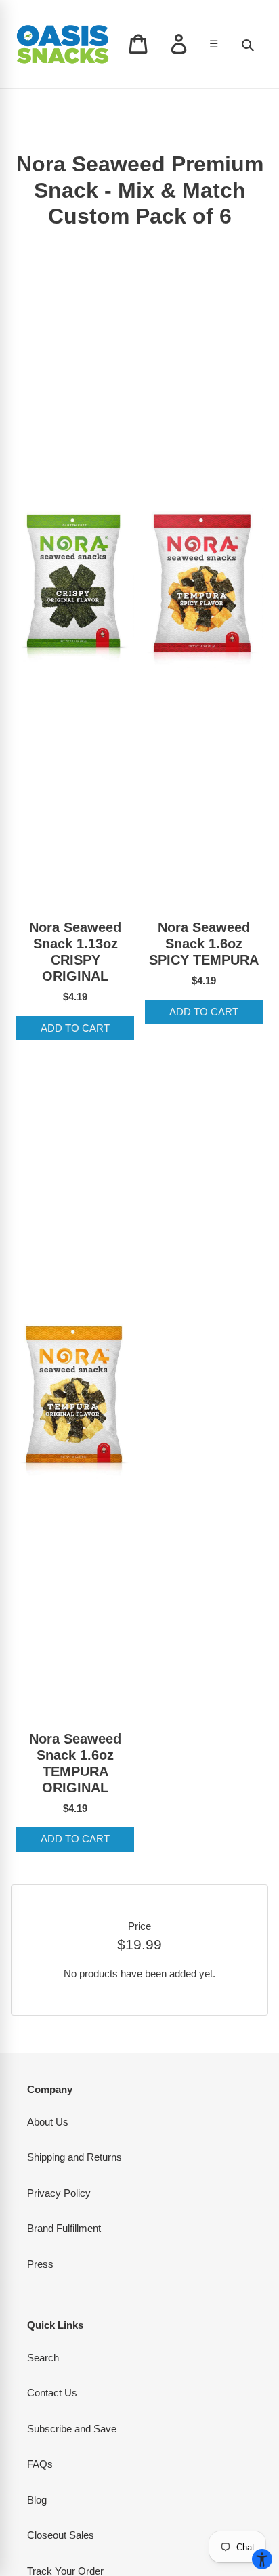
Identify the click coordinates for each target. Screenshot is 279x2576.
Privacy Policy (59, 2193)
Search (43, 2358)
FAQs (40, 2464)
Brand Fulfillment (64, 2228)
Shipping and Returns (74, 2157)
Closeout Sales (61, 2535)
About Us (48, 2122)
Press (40, 2264)
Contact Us (52, 2393)
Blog (37, 2500)
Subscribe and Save (72, 2429)
